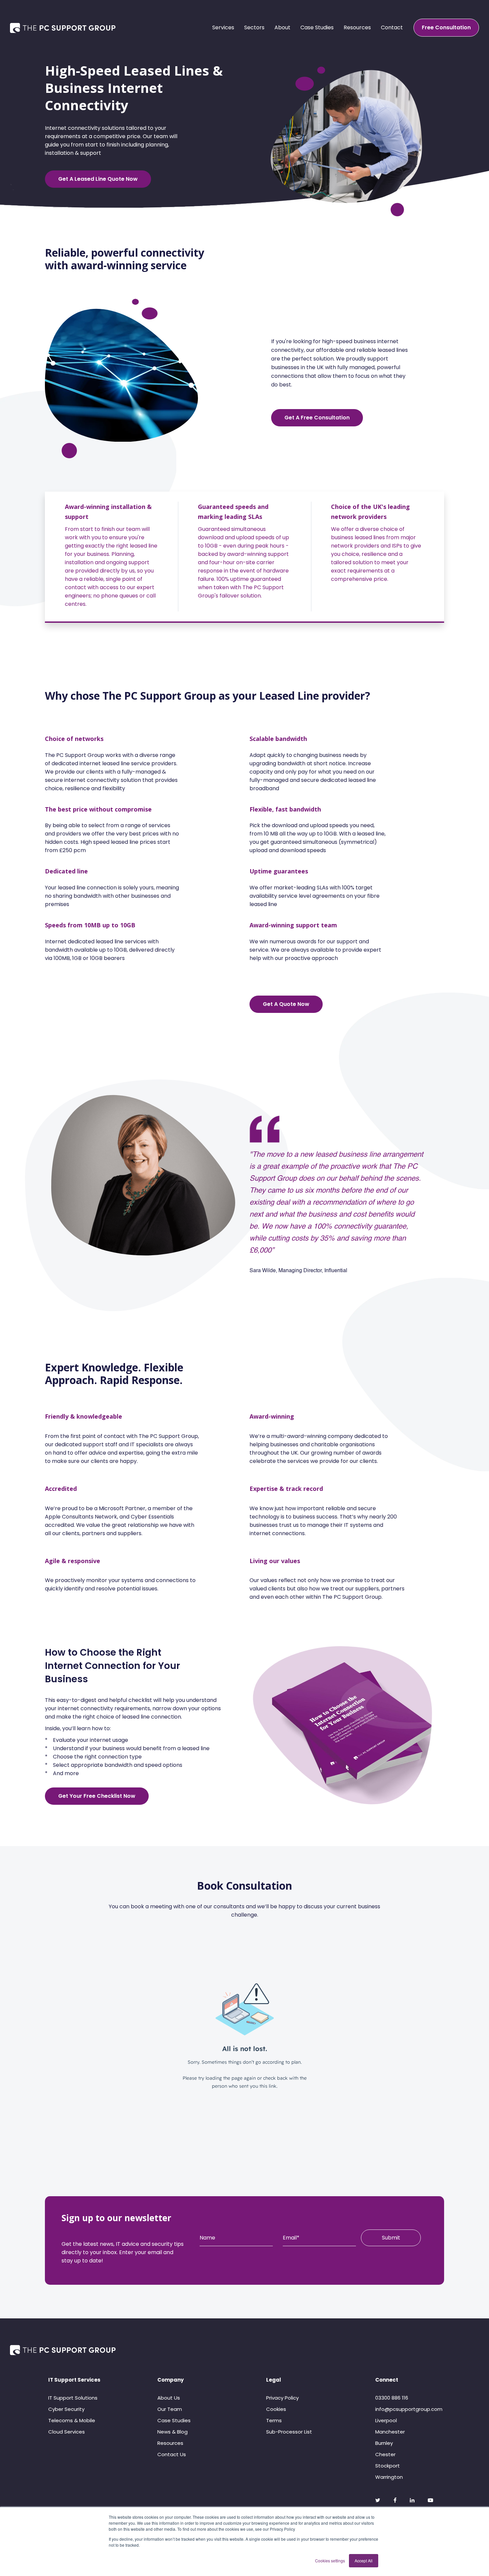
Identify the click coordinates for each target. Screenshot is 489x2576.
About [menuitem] (282, 27)
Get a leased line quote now (98, 179)
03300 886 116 (392, 2398)
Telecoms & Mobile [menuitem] (72, 2420)
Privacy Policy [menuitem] (282, 2398)
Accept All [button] (364, 2561)
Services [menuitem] (223, 27)
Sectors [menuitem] (254, 27)
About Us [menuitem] (169, 2398)
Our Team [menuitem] (170, 2409)
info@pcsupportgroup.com (409, 2409)
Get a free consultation (317, 418)
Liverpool (386, 2420)
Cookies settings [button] (330, 2561)
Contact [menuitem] (392, 27)
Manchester (390, 2432)
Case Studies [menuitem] (317, 27)
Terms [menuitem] (274, 2420)
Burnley (384, 2443)
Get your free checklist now (97, 1796)
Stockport (388, 2466)
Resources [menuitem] (357, 27)
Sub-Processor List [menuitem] (289, 2432)
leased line (136, 1717)
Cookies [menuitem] (276, 2409)
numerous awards (293, 941)
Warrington (389, 2477)
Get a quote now (286, 1004)
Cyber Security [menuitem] (66, 2409)
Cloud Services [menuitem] (67, 2432)
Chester (385, 2454)
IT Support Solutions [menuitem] (73, 2398)
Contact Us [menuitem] (172, 2454)
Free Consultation (446, 27)
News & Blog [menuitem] (172, 2432)
